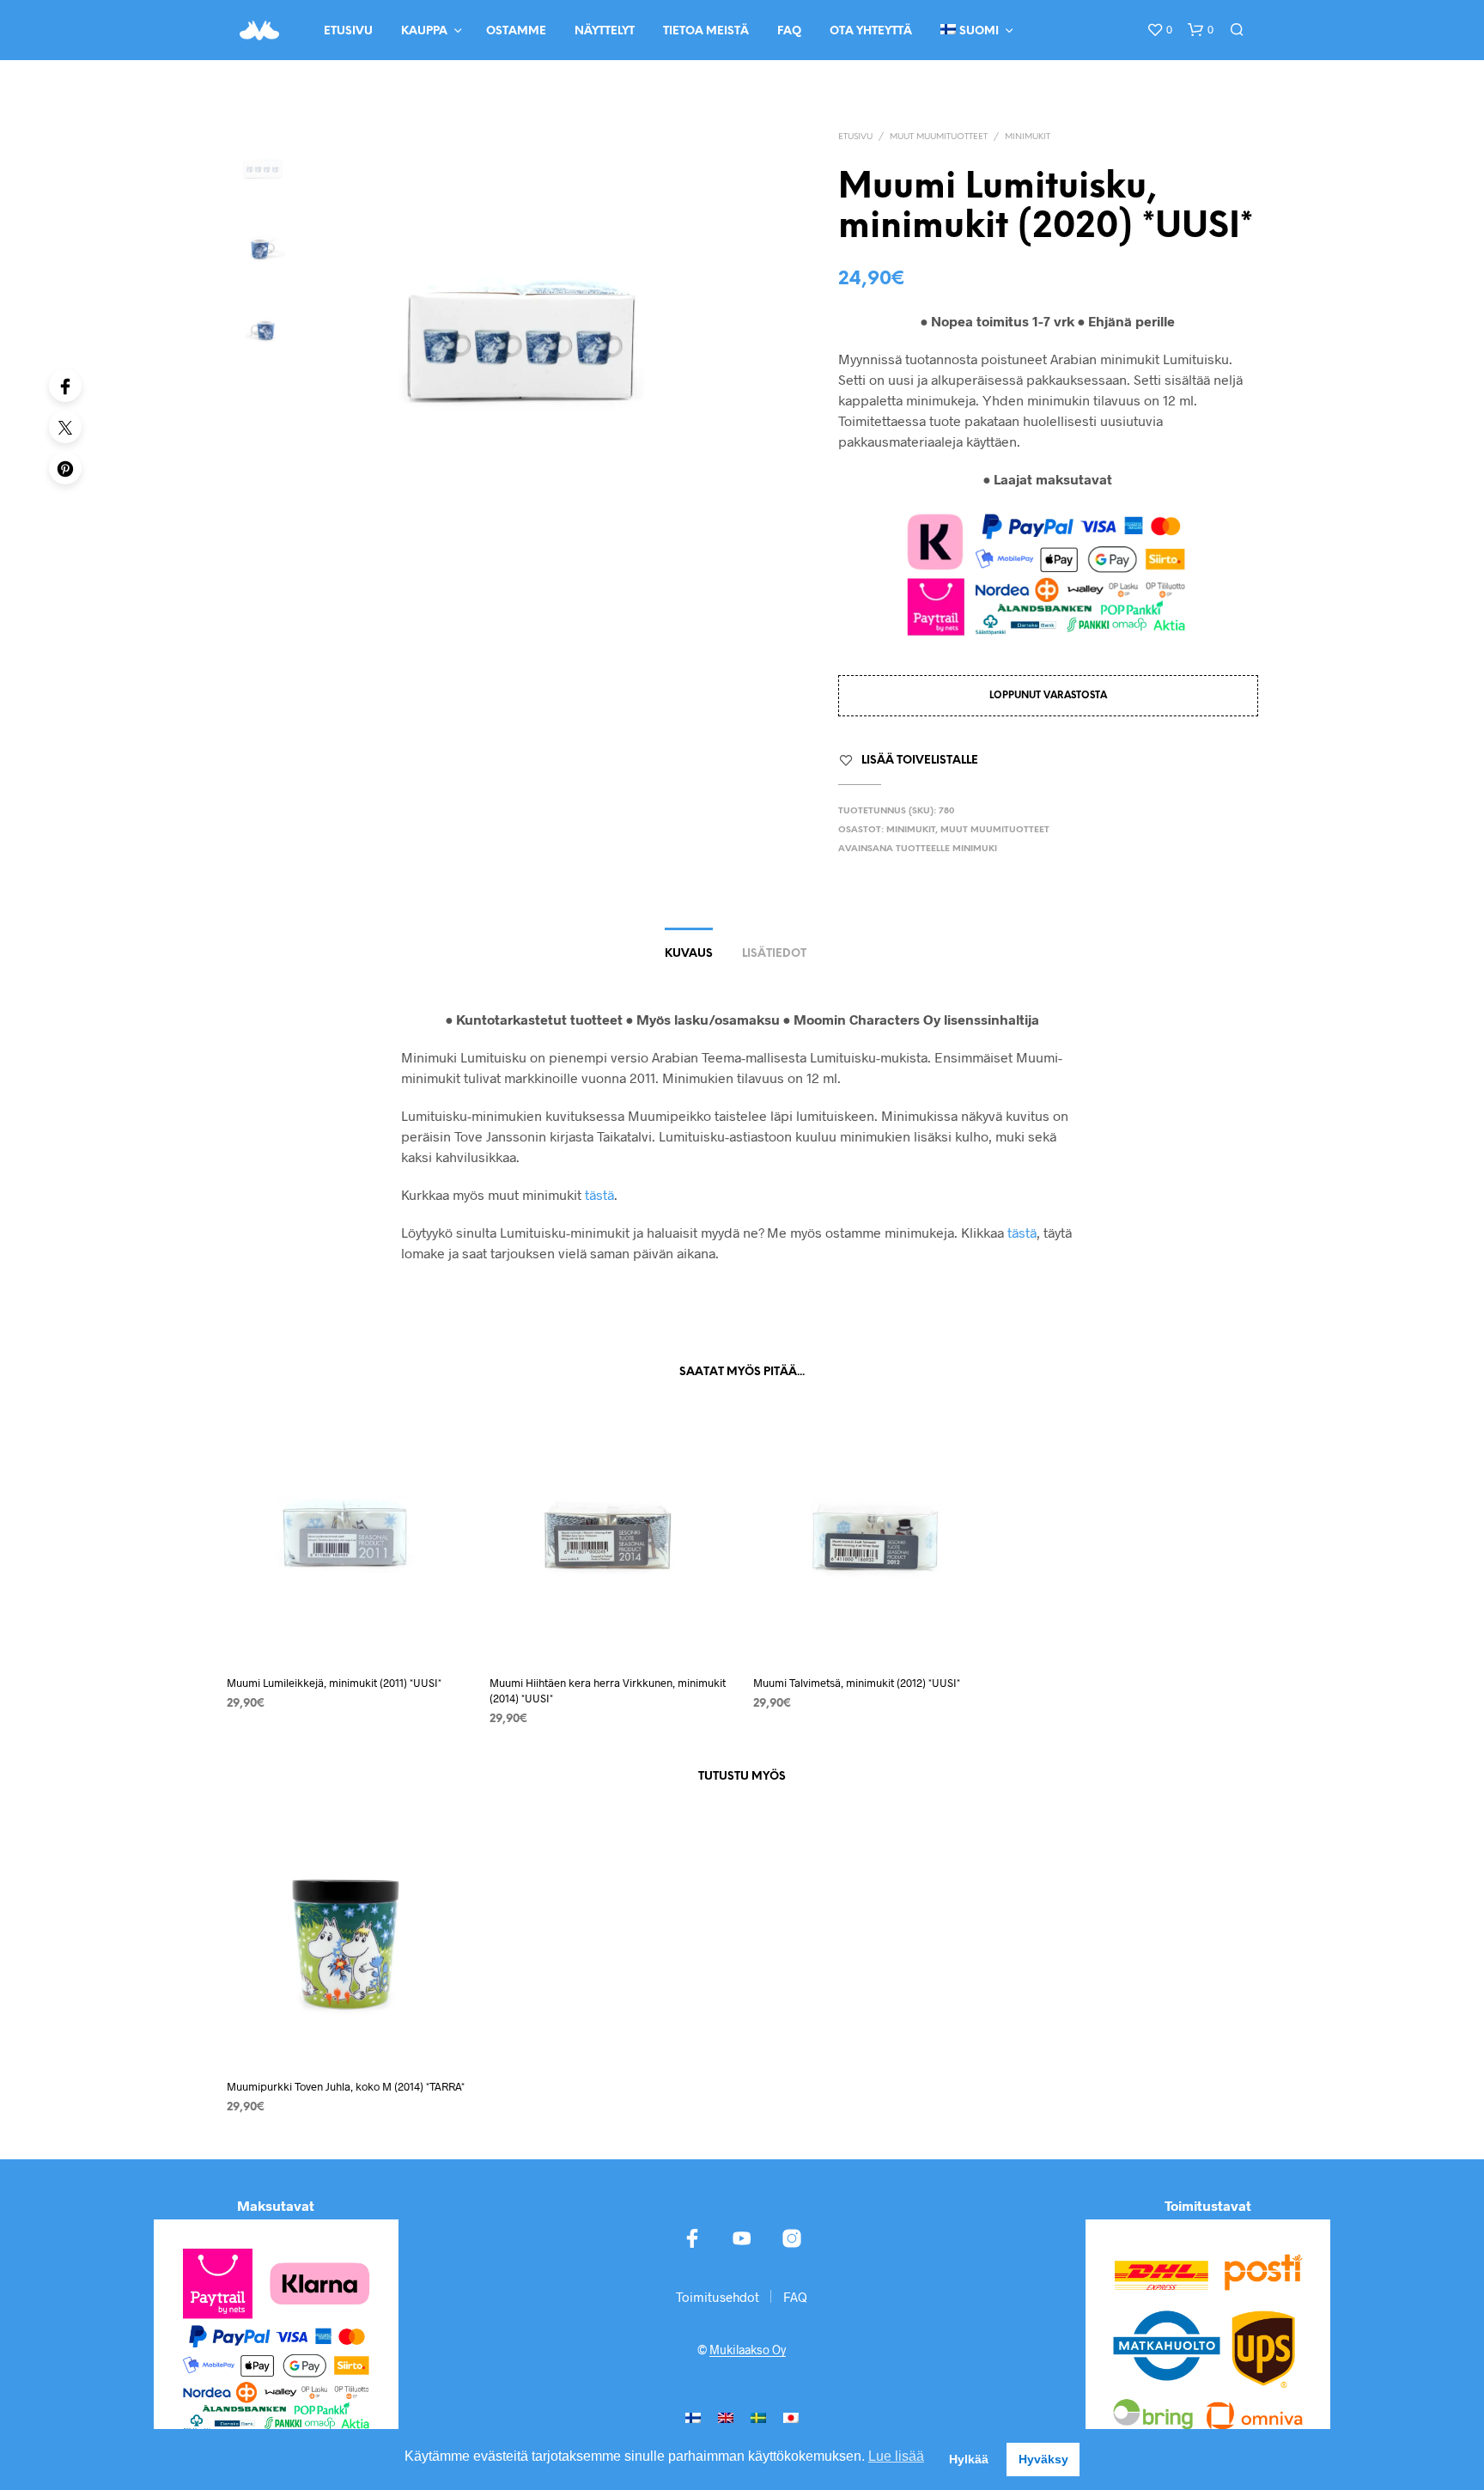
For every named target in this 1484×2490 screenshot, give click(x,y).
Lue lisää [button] (896, 2456)
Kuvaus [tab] (689, 954)
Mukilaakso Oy (748, 2350)
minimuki (975, 849)
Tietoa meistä (706, 31)
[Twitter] (65, 427)
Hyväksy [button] (1043, 2459)
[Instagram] (792, 2238)
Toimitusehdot (718, 2297)
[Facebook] (65, 386)
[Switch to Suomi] (693, 2417)
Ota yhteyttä (871, 31)
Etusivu (348, 31)
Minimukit (1028, 137)
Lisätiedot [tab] (774, 954)
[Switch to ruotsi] (758, 2417)
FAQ (789, 31)
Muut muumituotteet (939, 137)
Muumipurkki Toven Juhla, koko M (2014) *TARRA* (346, 2086)
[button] (1159, 30)
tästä (599, 1194)
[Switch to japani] (791, 2417)
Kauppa (424, 31)
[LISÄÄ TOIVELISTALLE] (347, 1628)
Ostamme (516, 31)
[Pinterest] (65, 468)
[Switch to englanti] (726, 2417)
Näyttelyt (605, 31)
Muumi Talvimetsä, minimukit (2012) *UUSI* (857, 1683)
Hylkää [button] (969, 2459)
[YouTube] (742, 2238)
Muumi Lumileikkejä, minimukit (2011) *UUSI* (334, 1683)
